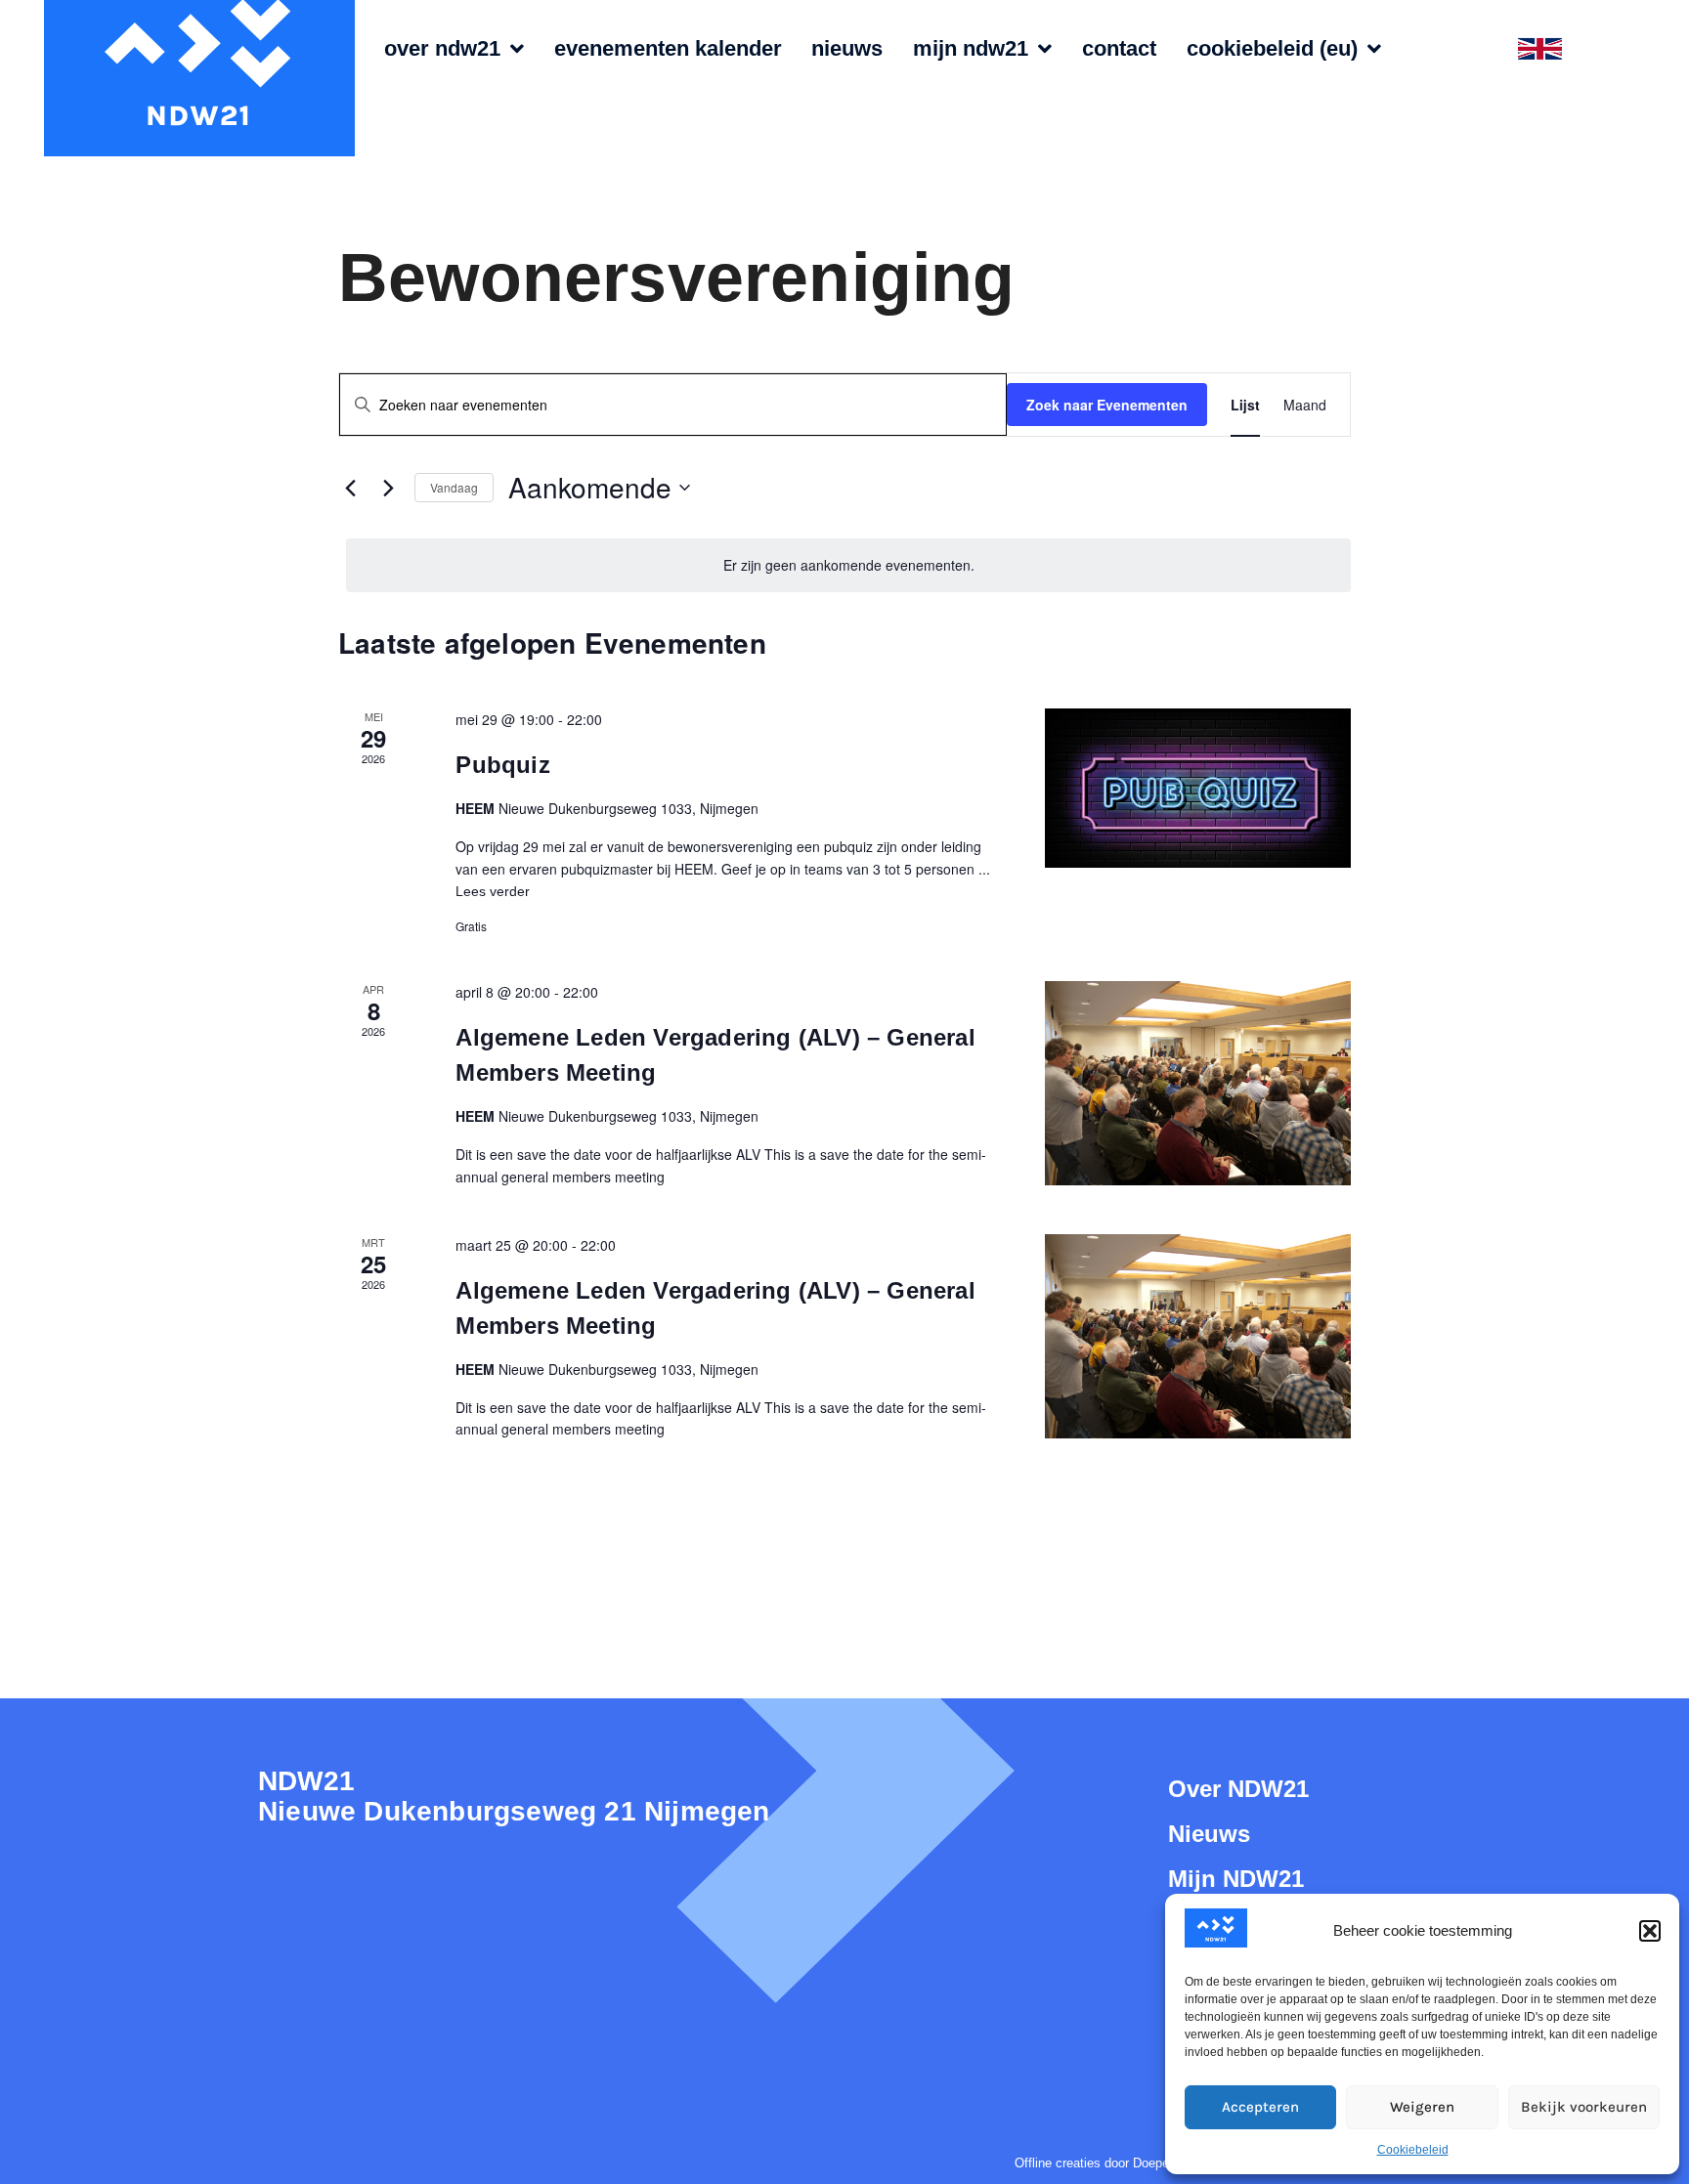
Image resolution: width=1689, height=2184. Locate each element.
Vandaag (454, 487)
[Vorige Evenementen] (350, 488)
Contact (1119, 49)
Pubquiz (502, 765)
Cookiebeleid (1413, 2150)
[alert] (848, 565)
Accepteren (1260, 2107)
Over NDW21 (442, 49)
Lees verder (493, 891)
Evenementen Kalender (668, 49)
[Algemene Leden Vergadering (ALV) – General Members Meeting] (1198, 1083)
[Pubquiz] (1198, 788)
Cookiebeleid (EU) (1272, 49)
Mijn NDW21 (971, 49)
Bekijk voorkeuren (1584, 2107)
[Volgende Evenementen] (388, 488)
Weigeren (1422, 2107)
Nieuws (847, 49)
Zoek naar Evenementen (1107, 405)
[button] (1650, 1931)
